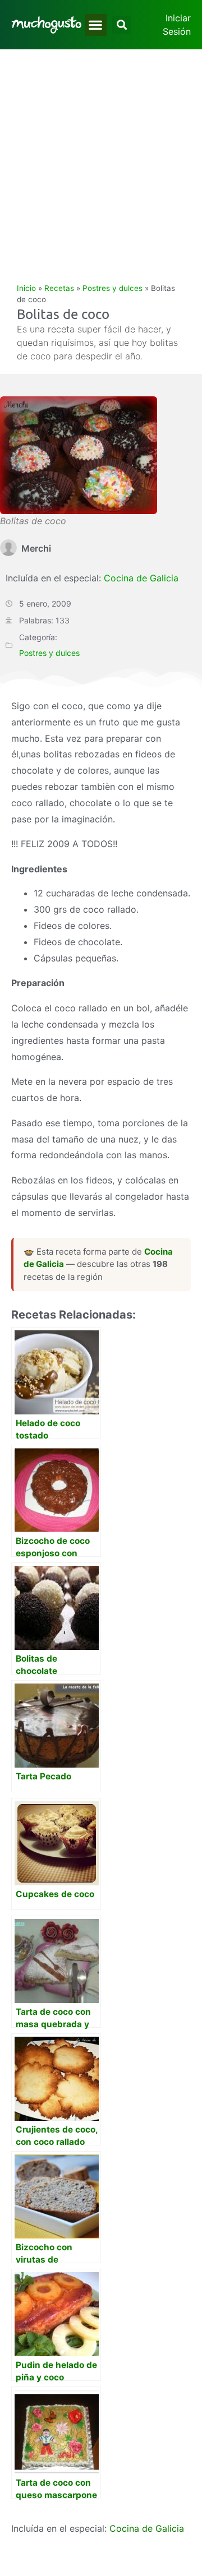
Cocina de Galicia (141, 578)
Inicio (26, 288)
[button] (96, 25)
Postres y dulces (113, 288)
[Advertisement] (101, 156)
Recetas (59, 288)
